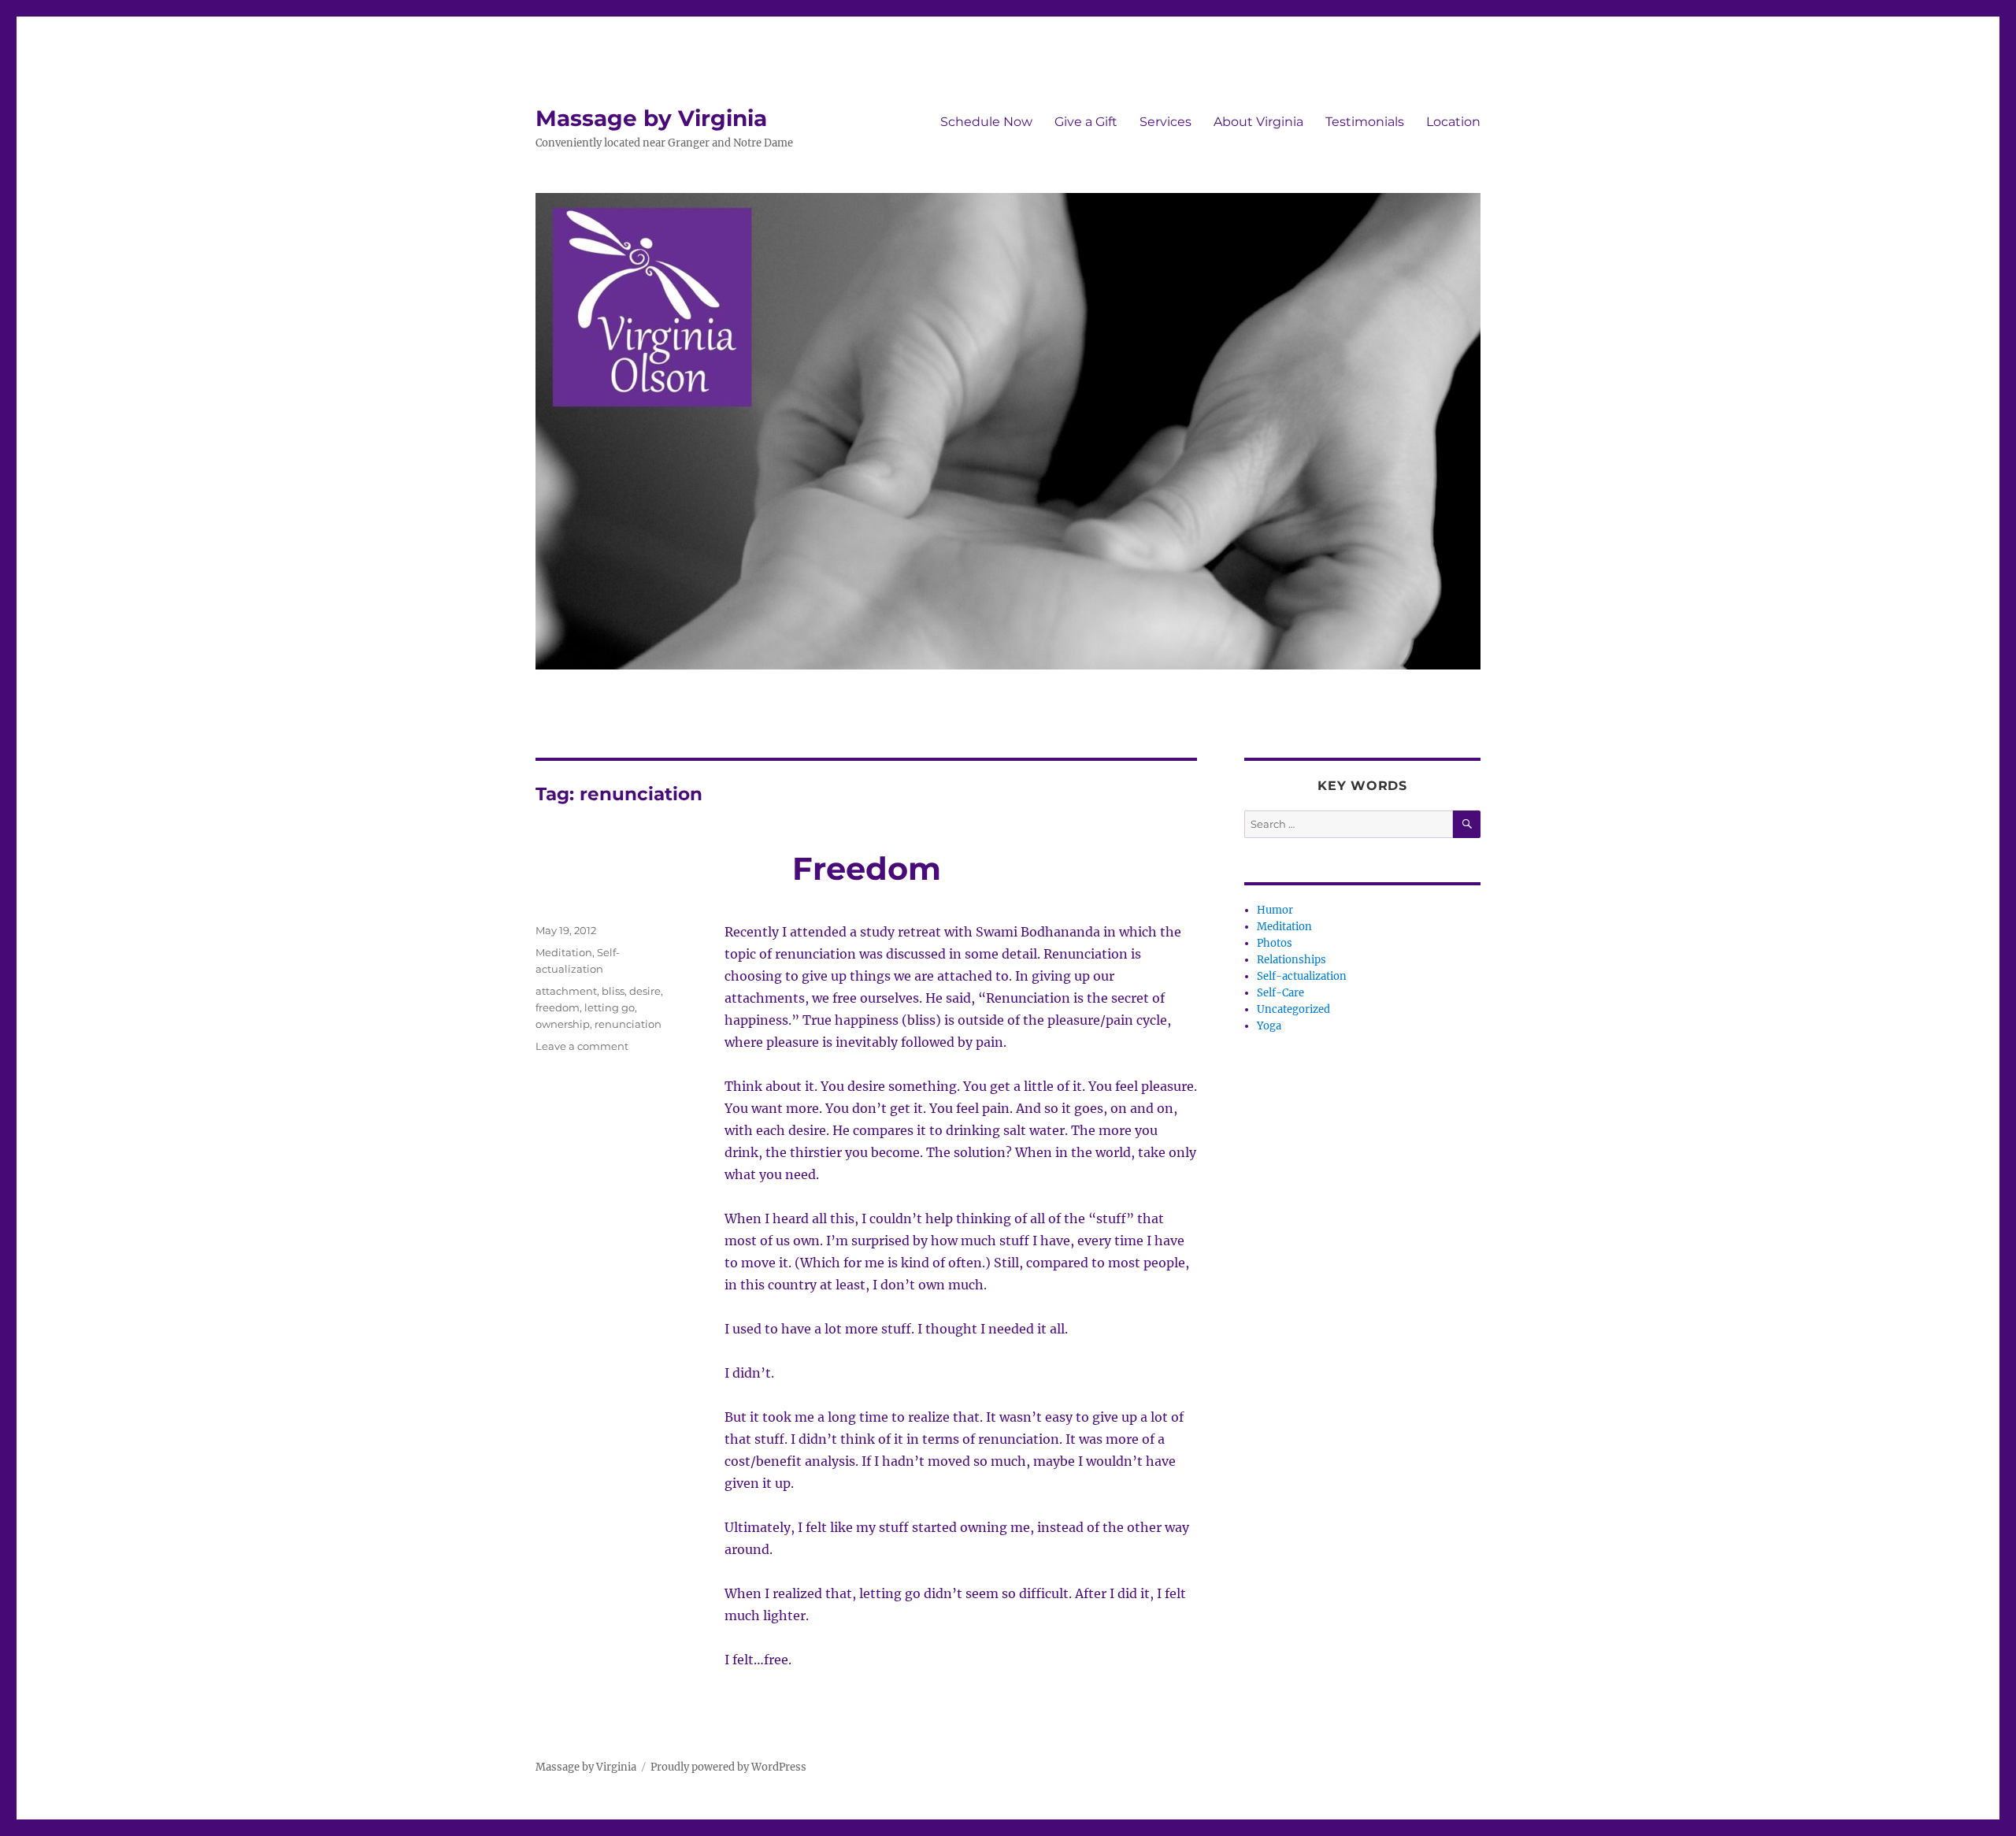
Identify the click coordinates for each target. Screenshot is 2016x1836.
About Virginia (1258, 122)
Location (1453, 122)
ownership (563, 1024)
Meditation (564, 952)
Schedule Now (986, 122)
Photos (1275, 943)
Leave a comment (582, 1046)
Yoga (1269, 1026)
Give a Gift (1086, 122)
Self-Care (1280, 993)
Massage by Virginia (651, 118)
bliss (613, 991)
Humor (1275, 910)
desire (645, 991)
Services (1165, 122)
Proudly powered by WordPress (728, 1767)
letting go (610, 1007)
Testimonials (1365, 122)
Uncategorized (1293, 1009)
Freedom (867, 868)
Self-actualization (1302, 976)
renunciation (628, 1024)
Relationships (1291, 960)
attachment (566, 991)
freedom (558, 1007)
